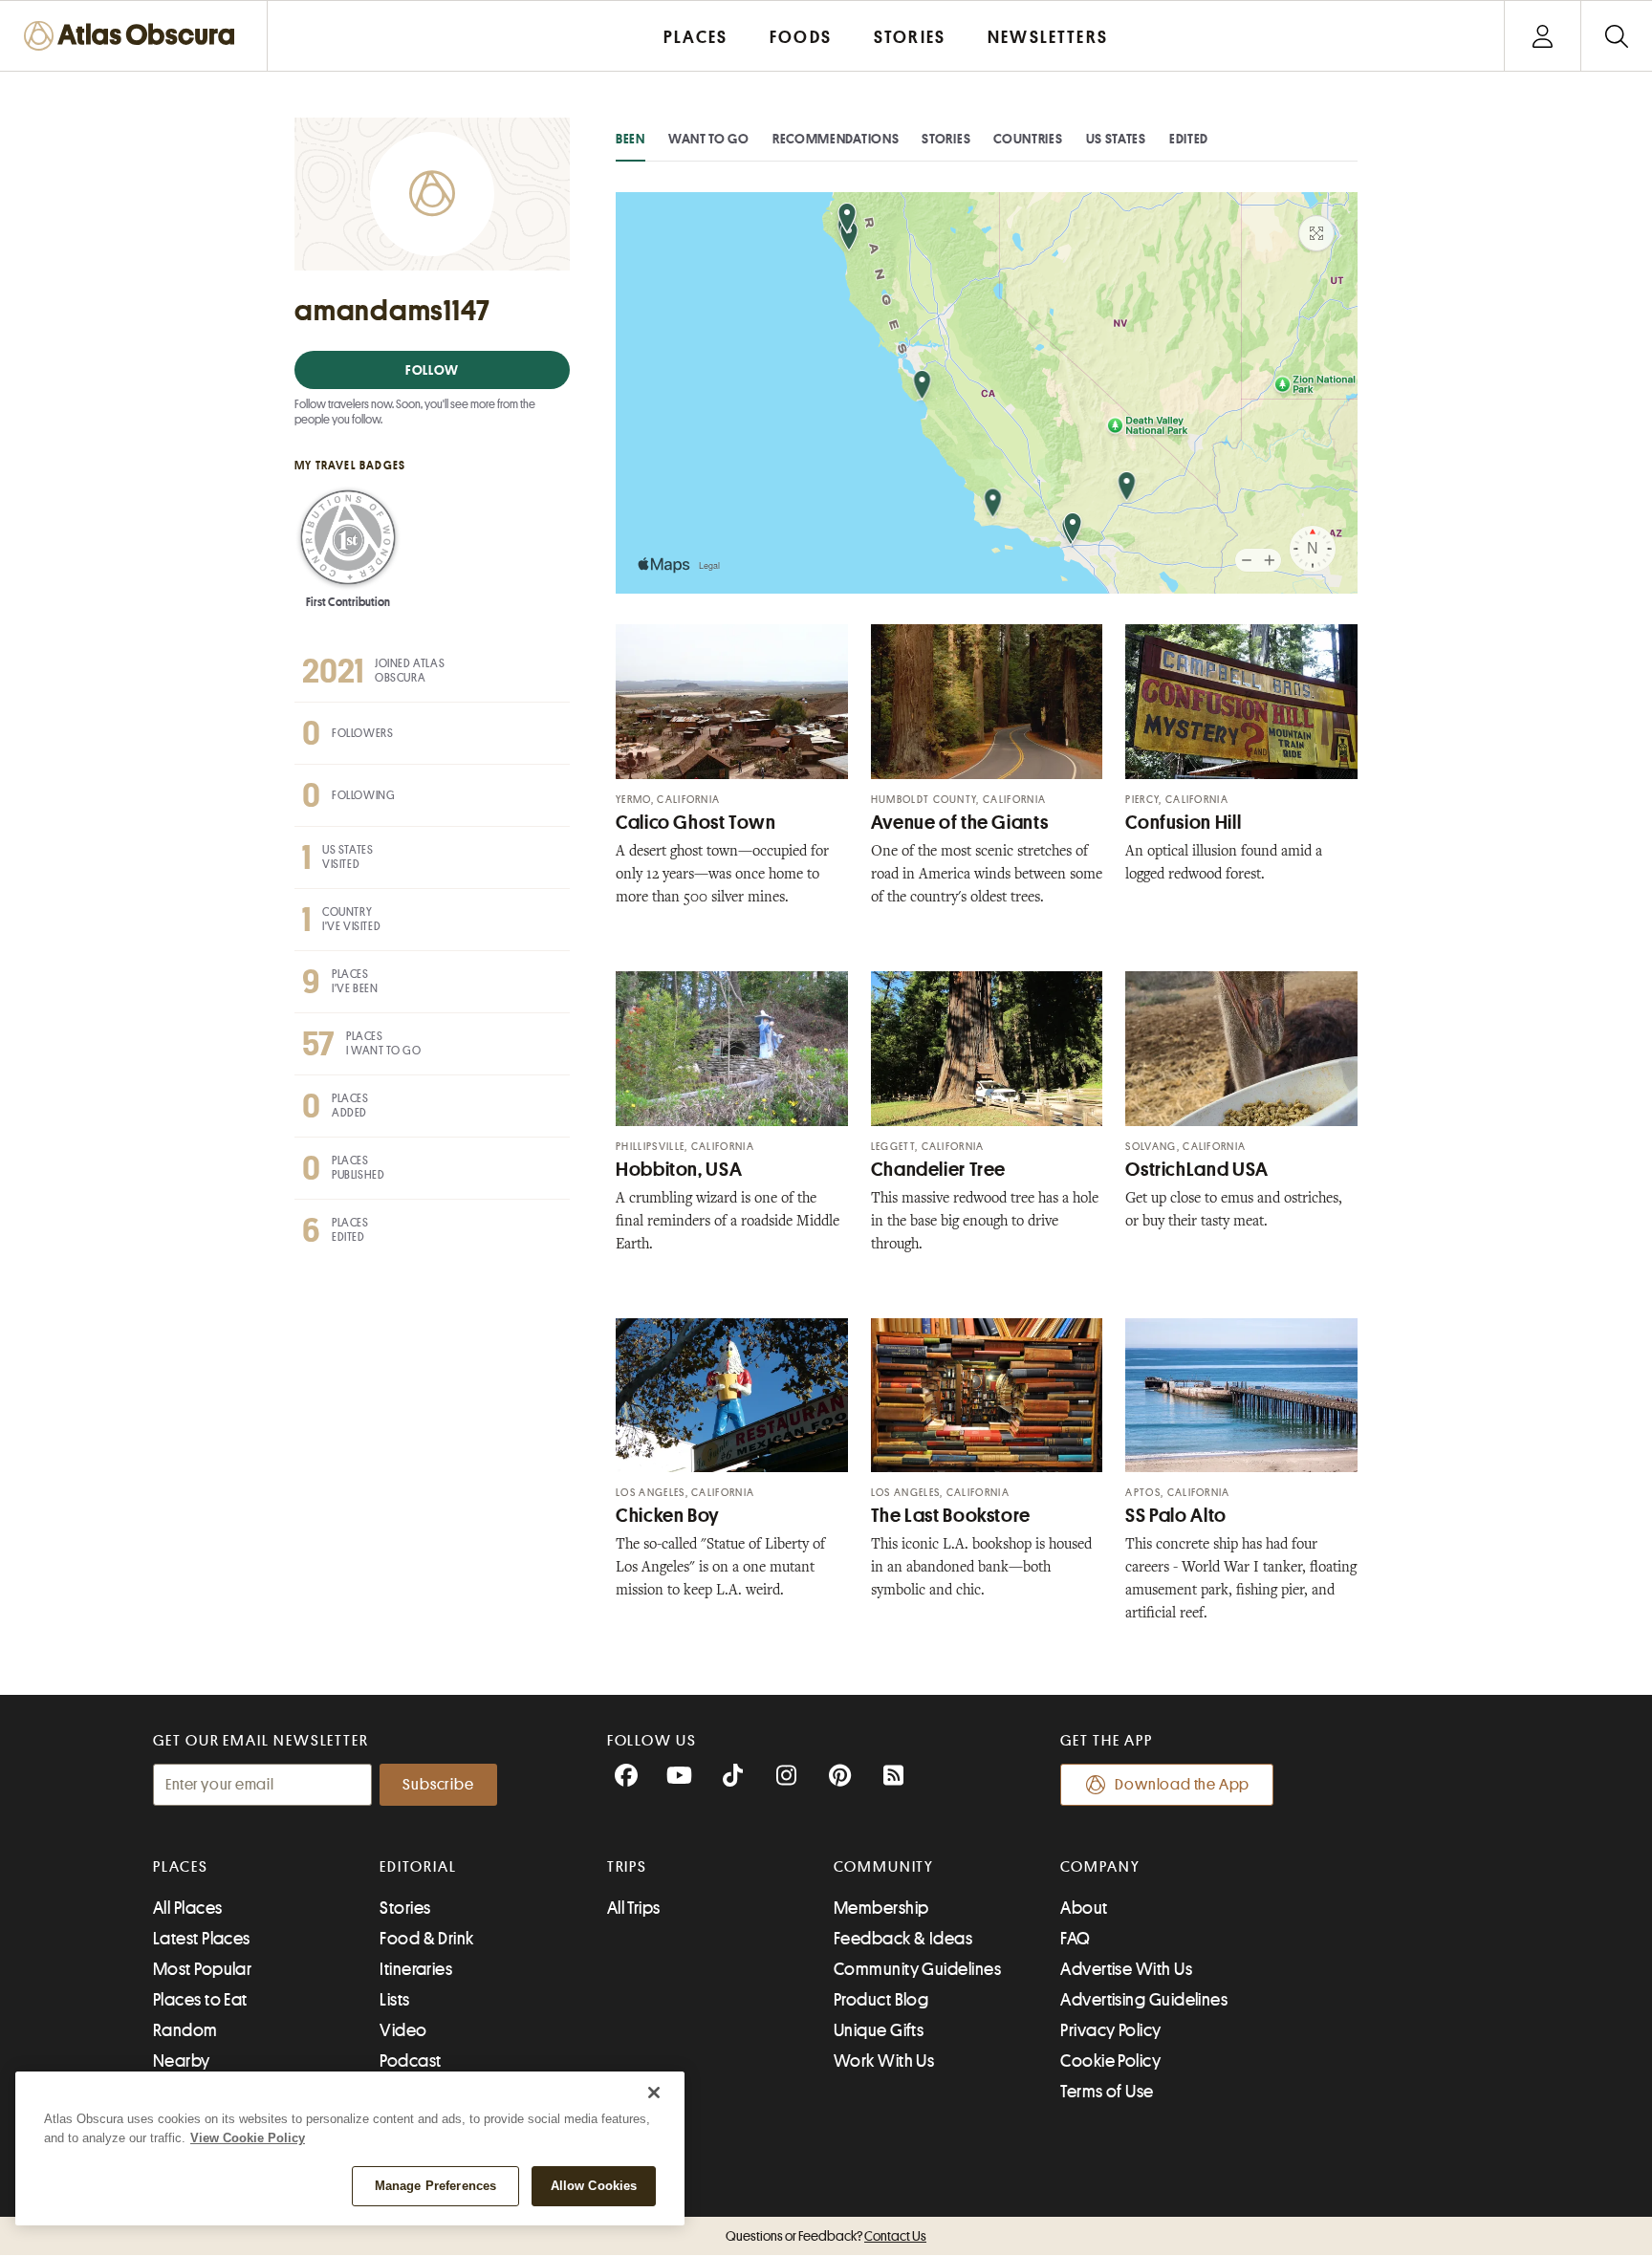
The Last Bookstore (951, 1516)
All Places (188, 1908)
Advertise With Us (1126, 1969)
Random (185, 2030)
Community (884, 1867)
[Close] (654, 2093)
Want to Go (709, 139)
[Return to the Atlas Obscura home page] (134, 36)
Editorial (418, 1867)
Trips (628, 1867)
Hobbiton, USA (679, 1170)
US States (1116, 139)
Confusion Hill (1183, 823)
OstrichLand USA (1196, 1170)
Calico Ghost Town (696, 823)
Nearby (182, 2061)
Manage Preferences (435, 2186)
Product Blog (881, 2000)
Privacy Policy (1110, 2030)
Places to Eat (200, 2000)
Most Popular (202, 1969)
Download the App (1182, 1785)
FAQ (1075, 1939)
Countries (1028, 139)
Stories (946, 139)
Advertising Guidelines (1144, 2000)
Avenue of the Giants (960, 823)
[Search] (1616, 36)
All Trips (634, 1908)
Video (403, 2030)
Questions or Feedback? (826, 2236)
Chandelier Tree (938, 1170)
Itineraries (416, 1969)
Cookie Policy (1110, 2061)
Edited (1189, 139)
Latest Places (202, 1939)
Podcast (410, 2061)
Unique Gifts (879, 2030)
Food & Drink (426, 1939)
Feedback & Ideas (903, 1939)
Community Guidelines (917, 1969)
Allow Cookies (594, 2186)
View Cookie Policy (248, 2138)
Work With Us (884, 2061)
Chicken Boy (668, 1516)
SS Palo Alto (1176, 1516)
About (1084, 1908)
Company (1100, 1867)
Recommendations (836, 139)
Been (630, 139)
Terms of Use (1107, 2092)
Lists (394, 2000)
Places (181, 1867)
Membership (881, 1908)
